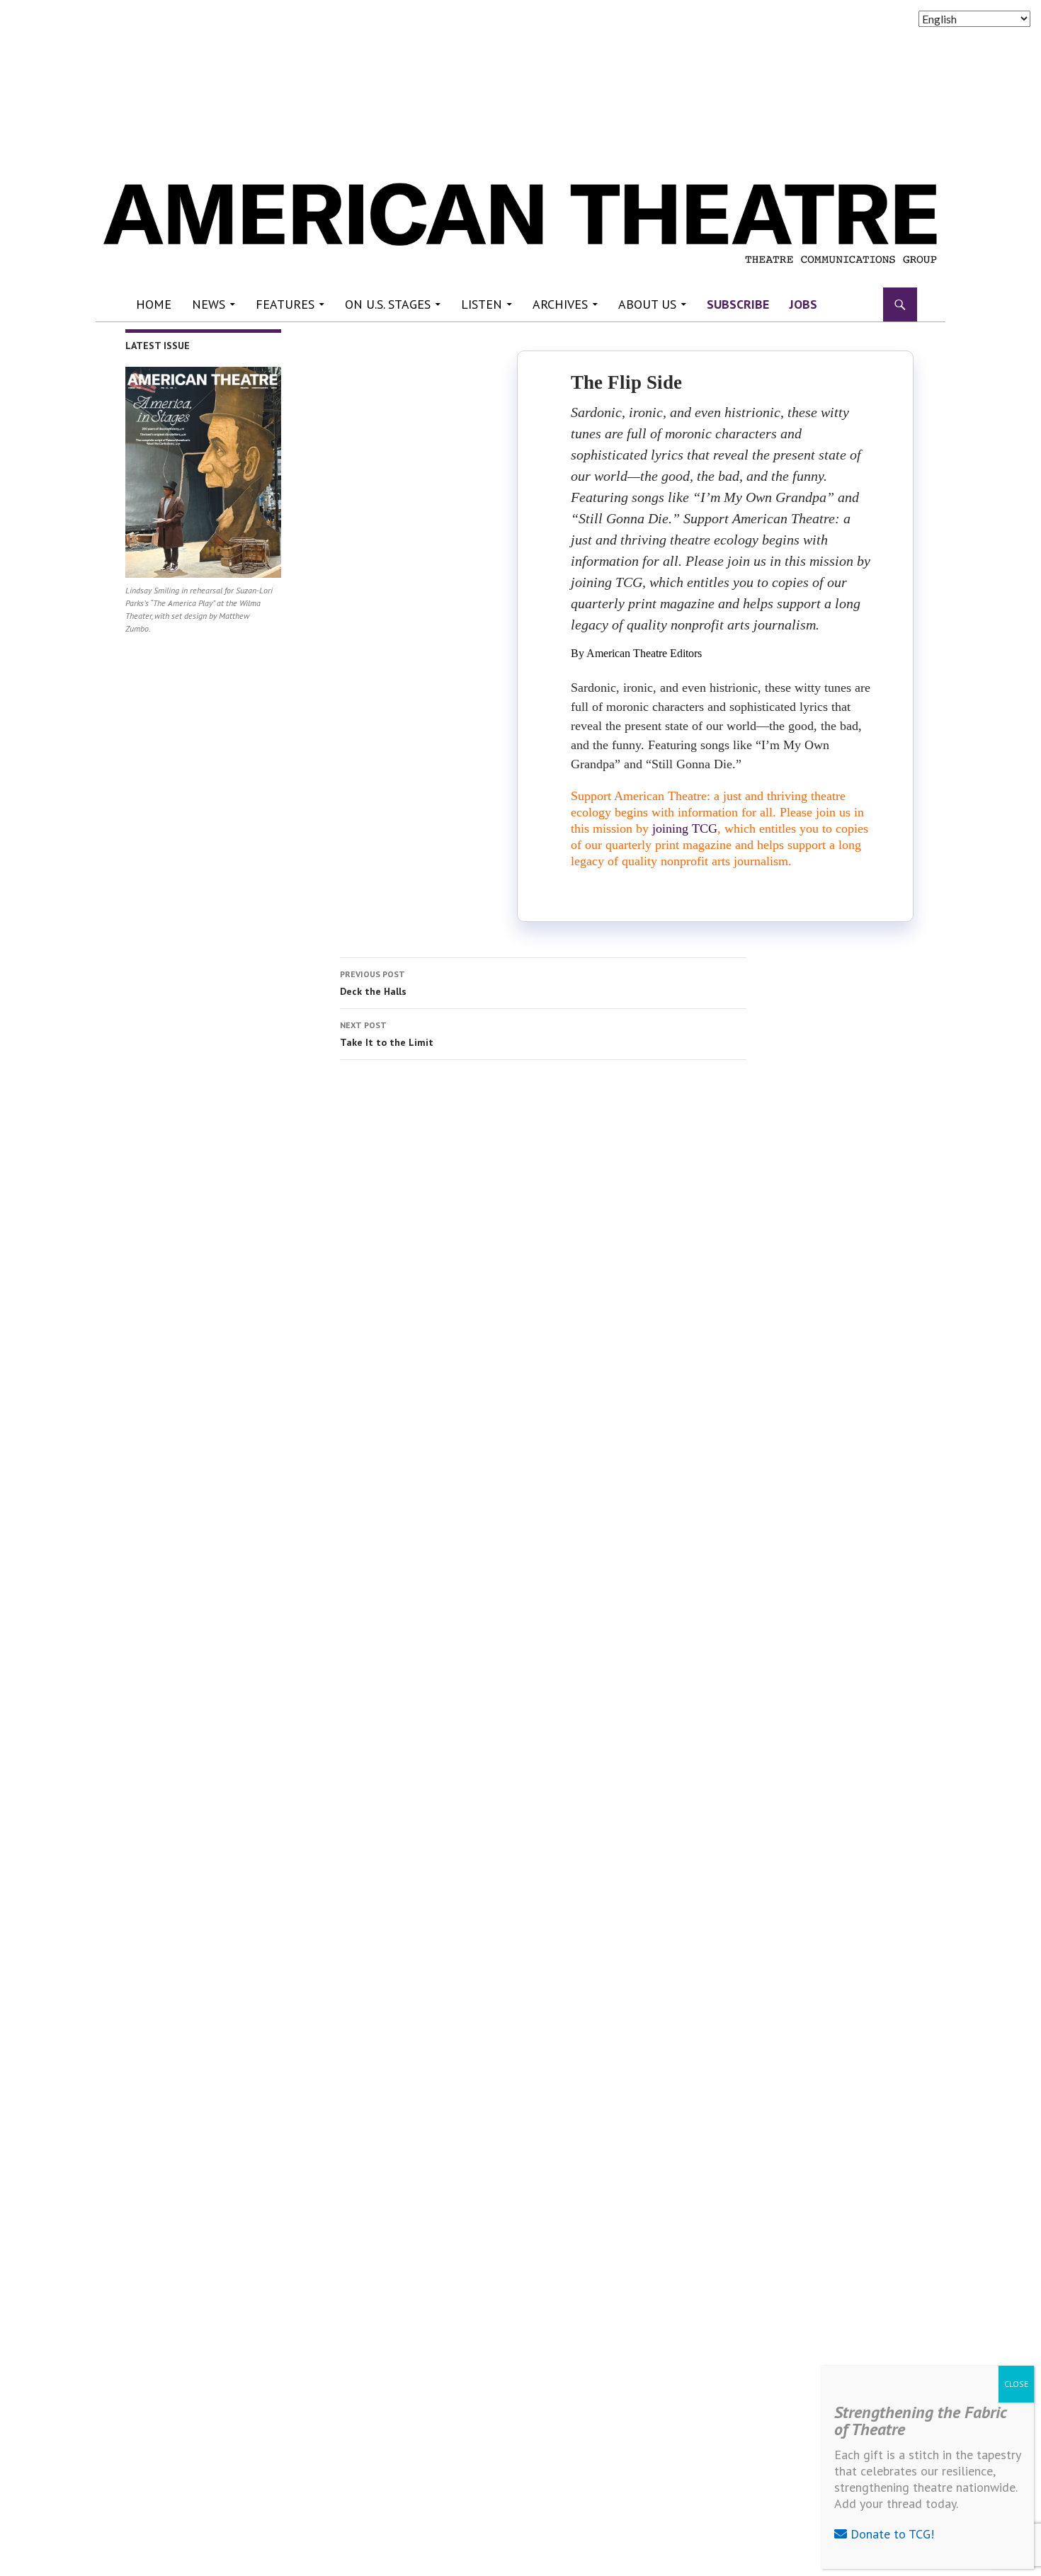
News (209, 304)
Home (154, 304)
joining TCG (685, 828)
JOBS (803, 304)
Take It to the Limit (387, 1034)
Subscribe (738, 304)
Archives (560, 304)
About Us (647, 304)
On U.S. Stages (388, 304)
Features (285, 304)
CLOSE (1016, 2384)
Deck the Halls (373, 983)
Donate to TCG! (891, 2534)
